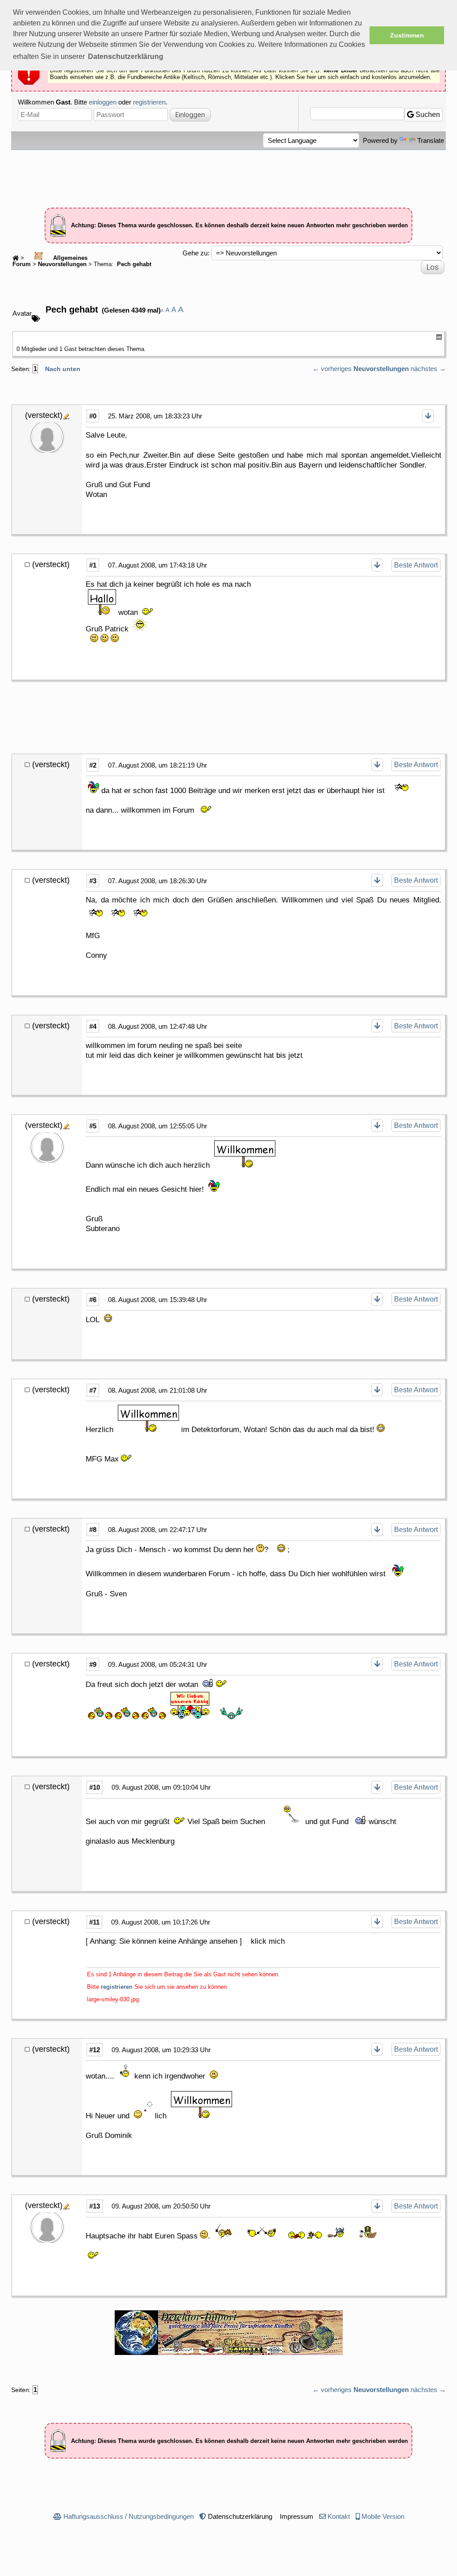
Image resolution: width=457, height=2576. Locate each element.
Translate (431, 140)
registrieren (149, 102)
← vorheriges (332, 369)
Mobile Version (383, 2516)
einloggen (103, 102)
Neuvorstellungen (62, 264)
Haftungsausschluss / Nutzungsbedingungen (129, 2516)
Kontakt (339, 2516)
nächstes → (428, 369)
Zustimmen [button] (407, 35)
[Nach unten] (428, 416)
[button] (126, 57)
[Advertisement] (228, 175)
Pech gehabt (133, 264)
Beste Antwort (416, 565)
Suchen (427, 115)
